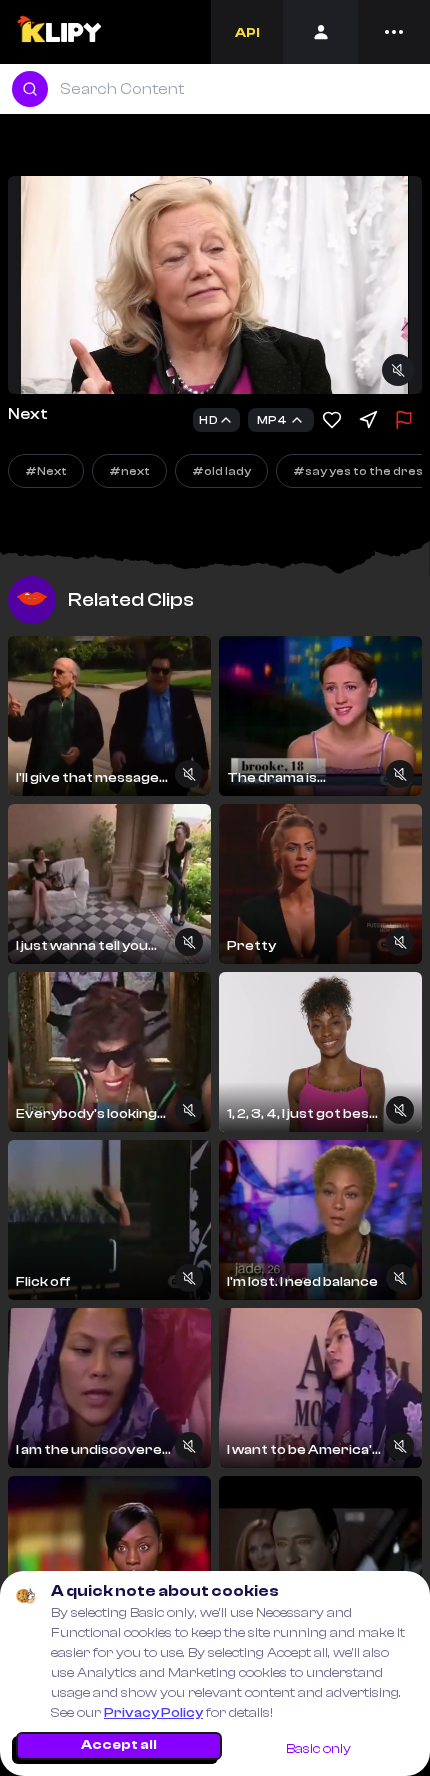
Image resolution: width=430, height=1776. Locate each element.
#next (129, 471)
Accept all (119, 1745)
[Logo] (58, 32)
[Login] (320, 32)
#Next (46, 471)
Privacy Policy (153, 1713)
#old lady (221, 471)
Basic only (318, 1749)
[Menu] (394, 32)
